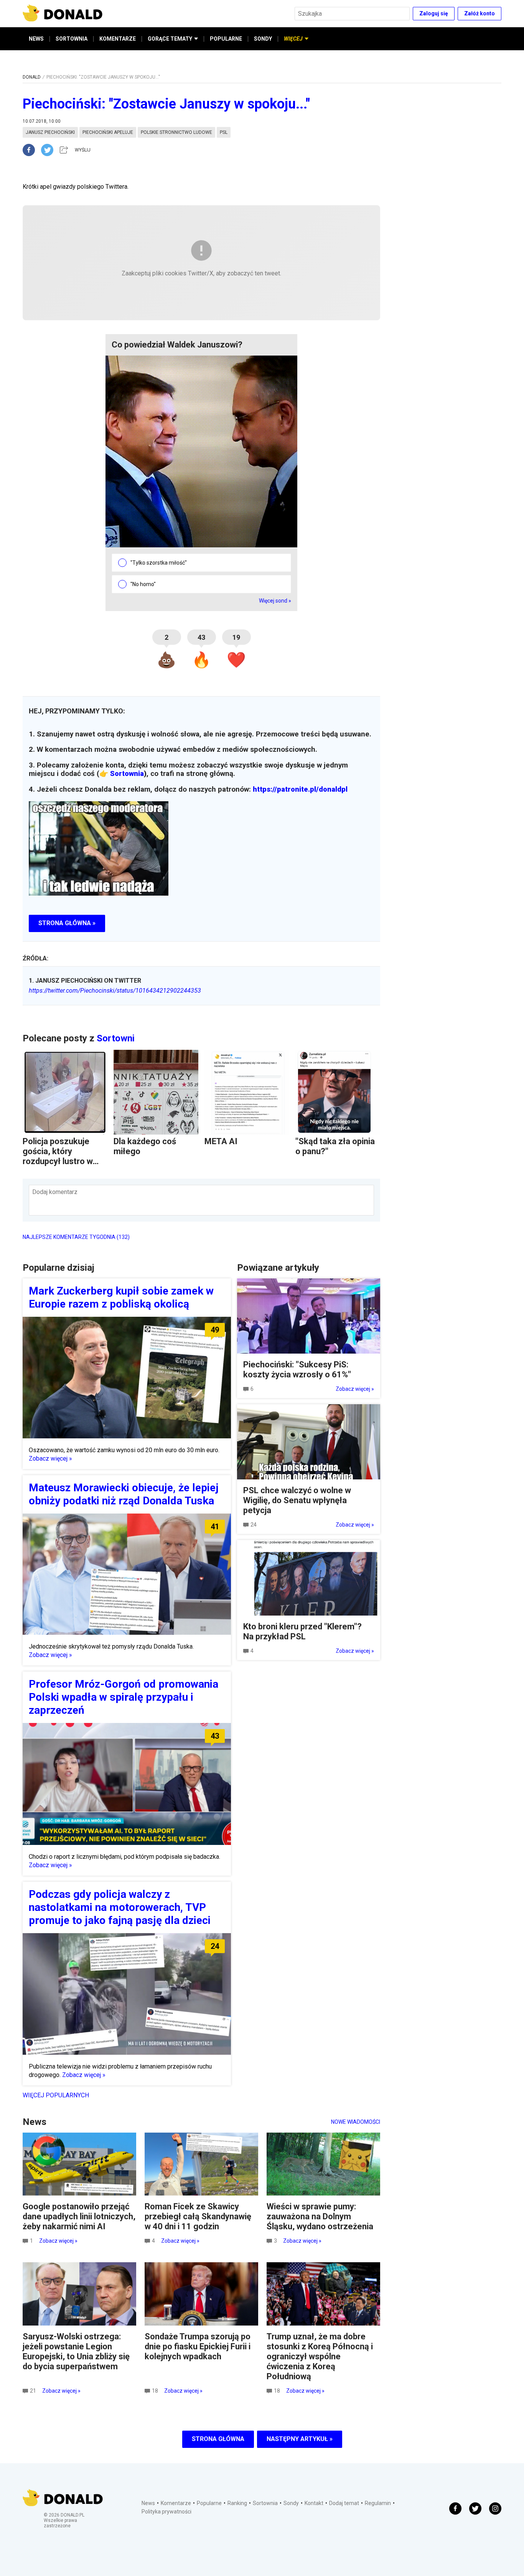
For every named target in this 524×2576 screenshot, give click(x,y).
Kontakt (314, 2503)
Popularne (209, 2503)
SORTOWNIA (72, 39)
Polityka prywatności (166, 2512)
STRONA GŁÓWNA (218, 2439)
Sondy (291, 2503)
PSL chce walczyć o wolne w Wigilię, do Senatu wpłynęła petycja (297, 1500)
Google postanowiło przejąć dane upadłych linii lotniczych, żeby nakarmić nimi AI (79, 2216)
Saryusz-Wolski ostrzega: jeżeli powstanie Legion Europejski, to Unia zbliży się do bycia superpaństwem (76, 2351)
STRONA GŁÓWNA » (67, 923)
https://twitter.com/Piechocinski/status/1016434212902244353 (115, 991)
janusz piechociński (50, 132)
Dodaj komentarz (55, 1192)
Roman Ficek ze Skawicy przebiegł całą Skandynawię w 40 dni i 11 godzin (198, 2216)
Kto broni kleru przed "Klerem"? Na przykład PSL (302, 1631)
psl (224, 132)
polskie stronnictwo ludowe (176, 132)
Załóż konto (480, 13)
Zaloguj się (434, 13)
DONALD (32, 77)
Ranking (237, 2503)
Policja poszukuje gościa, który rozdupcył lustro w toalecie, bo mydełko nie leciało (63, 1161)
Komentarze (176, 2503)
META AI (221, 1141)
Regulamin (378, 2503)
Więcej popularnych (56, 2095)
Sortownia (127, 774)
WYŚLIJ (83, 150)
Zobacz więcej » (50, 1458)
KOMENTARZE (118, 39)
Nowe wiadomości (356, 2122)
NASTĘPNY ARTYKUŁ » (300, 2439)
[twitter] (49, 150)
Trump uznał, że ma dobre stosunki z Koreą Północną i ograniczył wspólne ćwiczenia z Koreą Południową (320, 2356)
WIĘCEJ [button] (293, 39)
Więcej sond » (275, 601)
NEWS (36, 39)
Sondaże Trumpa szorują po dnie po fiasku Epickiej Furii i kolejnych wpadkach (198, 2346)
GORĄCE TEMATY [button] (170, 39)
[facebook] (32, 150)
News (148, 2503)
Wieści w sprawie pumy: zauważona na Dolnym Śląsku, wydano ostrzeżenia (320, 2216)
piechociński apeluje (108, 132)
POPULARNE (226, 39)
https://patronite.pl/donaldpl (300, 789)
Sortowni (116, 1038)
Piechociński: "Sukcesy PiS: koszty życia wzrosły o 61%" (297, 1370)
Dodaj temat (344, 2503)
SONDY (263, 39)
